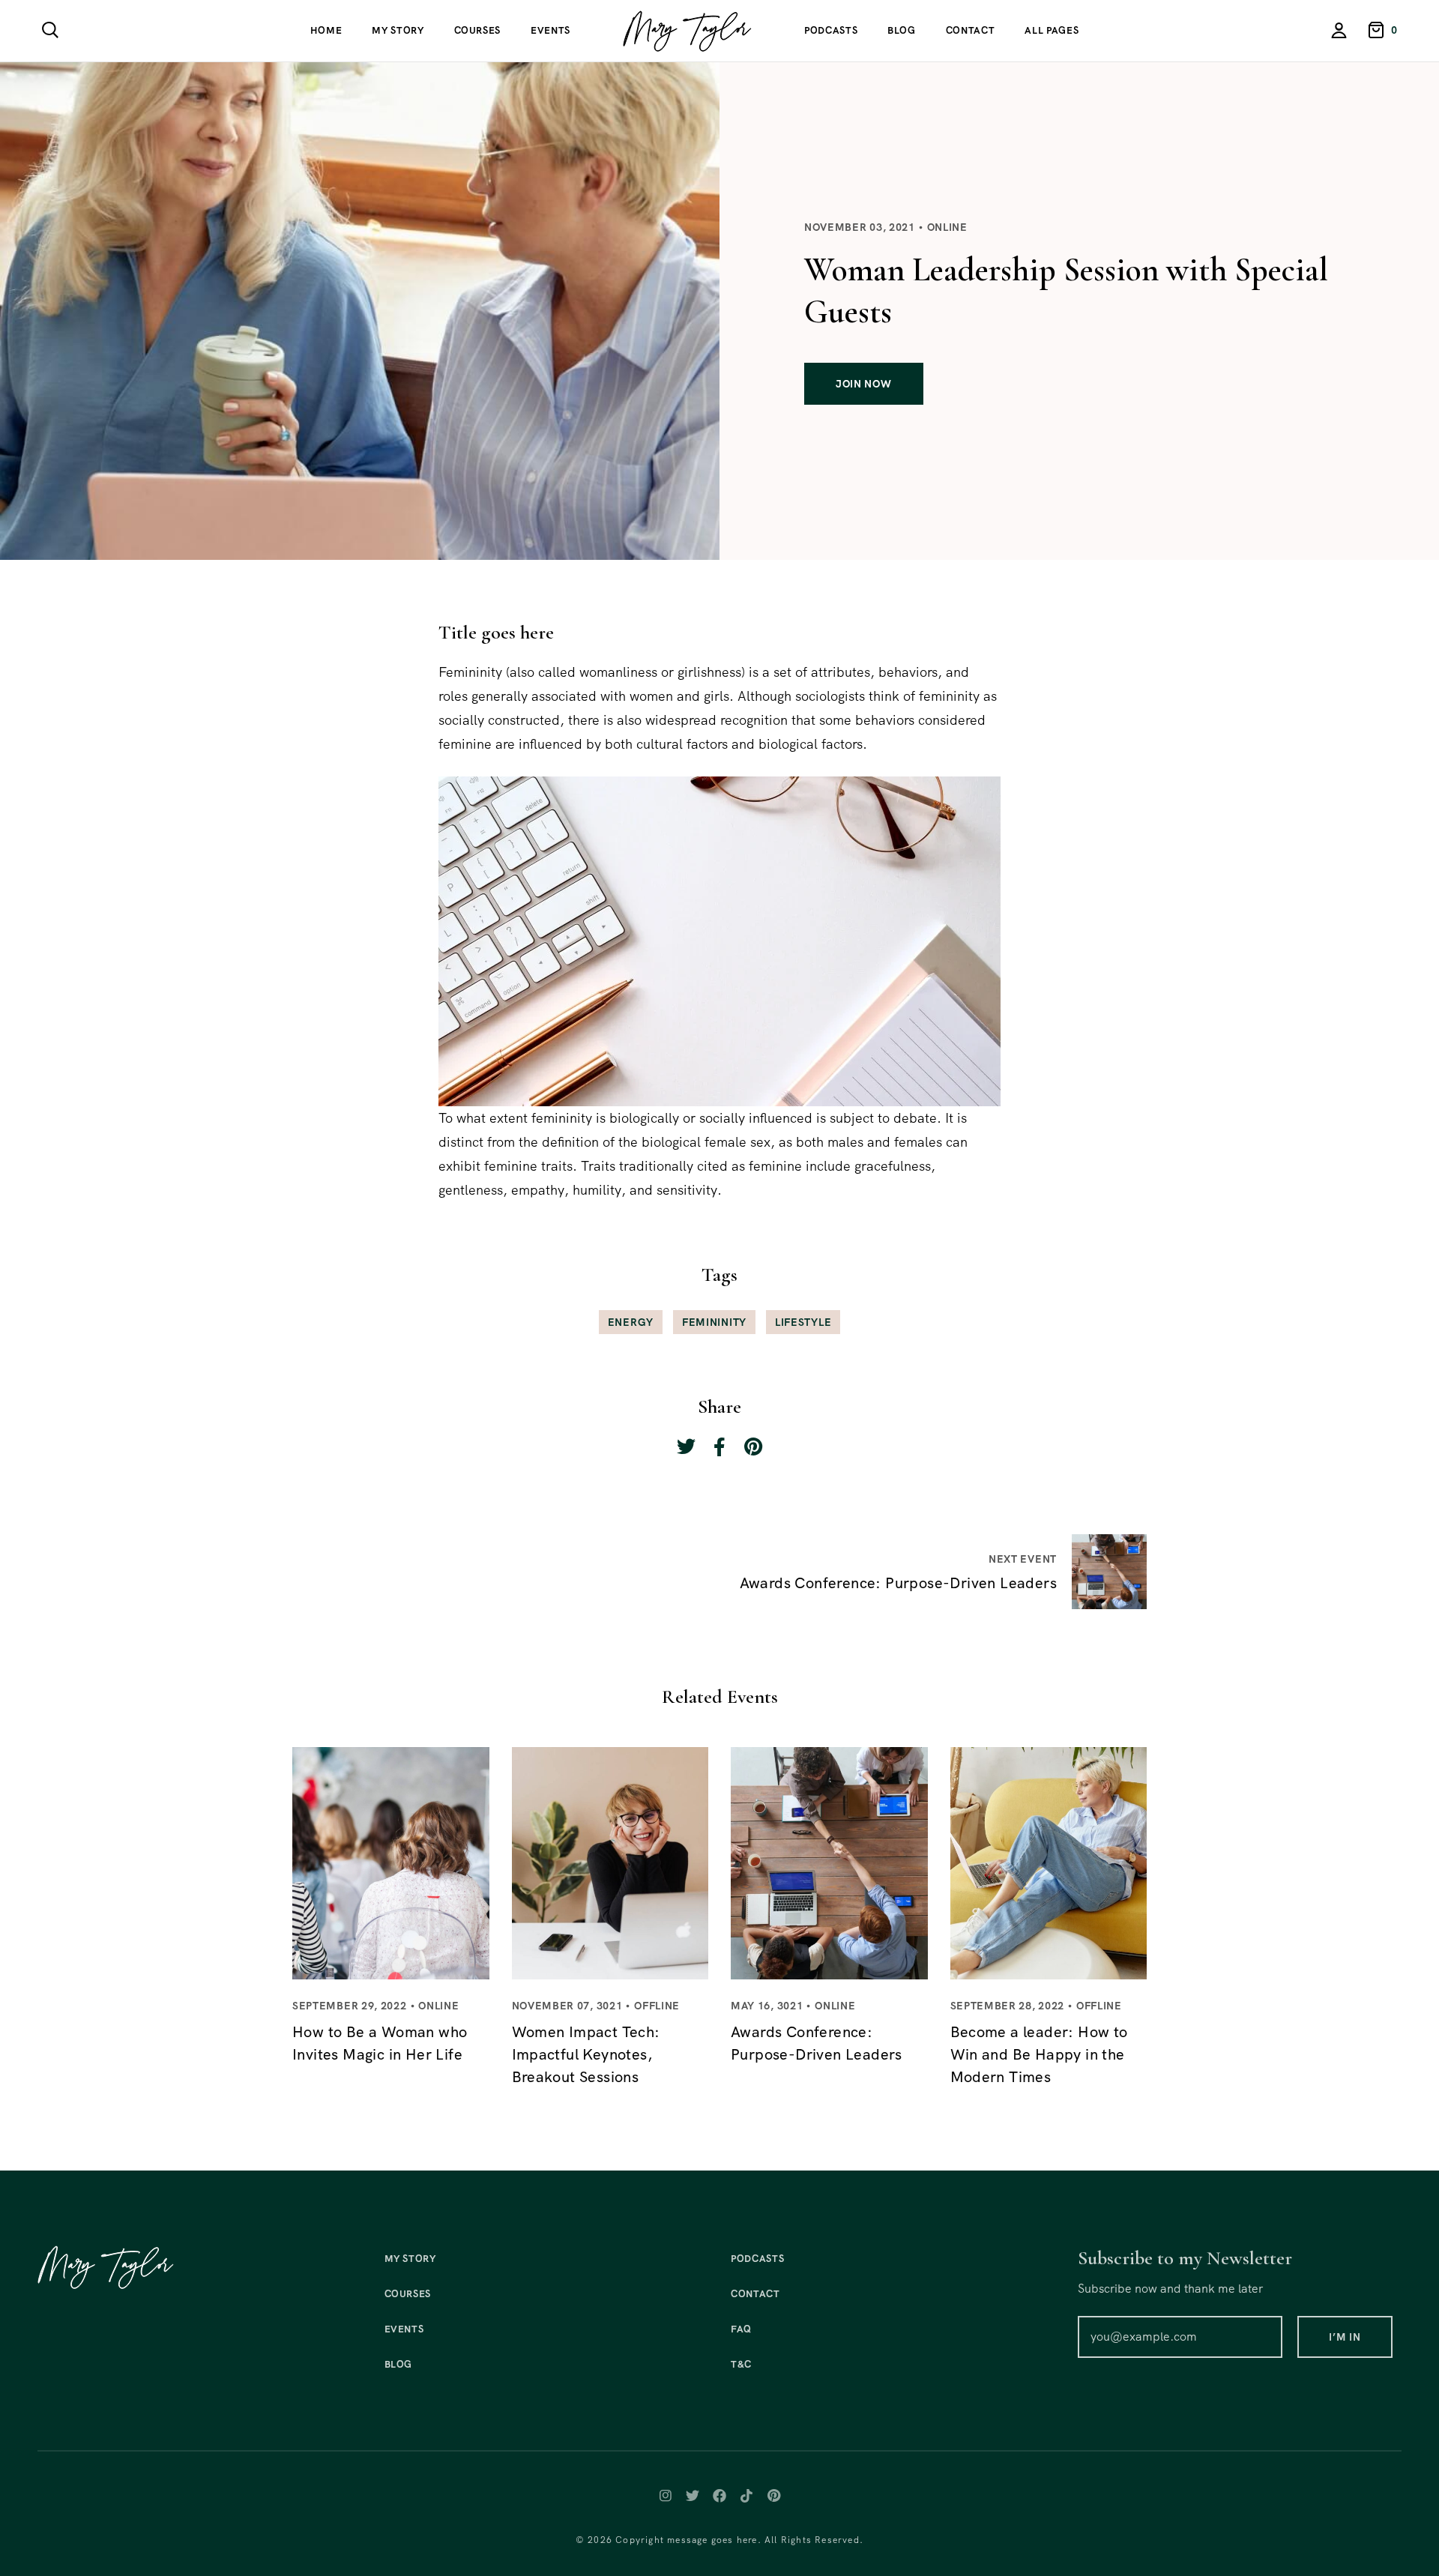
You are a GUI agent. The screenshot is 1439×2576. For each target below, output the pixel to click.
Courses (478, 30)
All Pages (1052, 30)
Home (326, 30)
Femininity (714, 1322)
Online (947, 227)
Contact (971, 30)
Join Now (864, 384)
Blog (902, 30)
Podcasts (831, 30)
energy (631, 1322)
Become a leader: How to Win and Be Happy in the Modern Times (1039, 2054)
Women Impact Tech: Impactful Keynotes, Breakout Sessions (586, 2054)
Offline (657, 2006)
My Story (398, 30)
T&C (741, 2364)
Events (550, 30)
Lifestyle (803, 1322)
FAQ (741, 2329)
